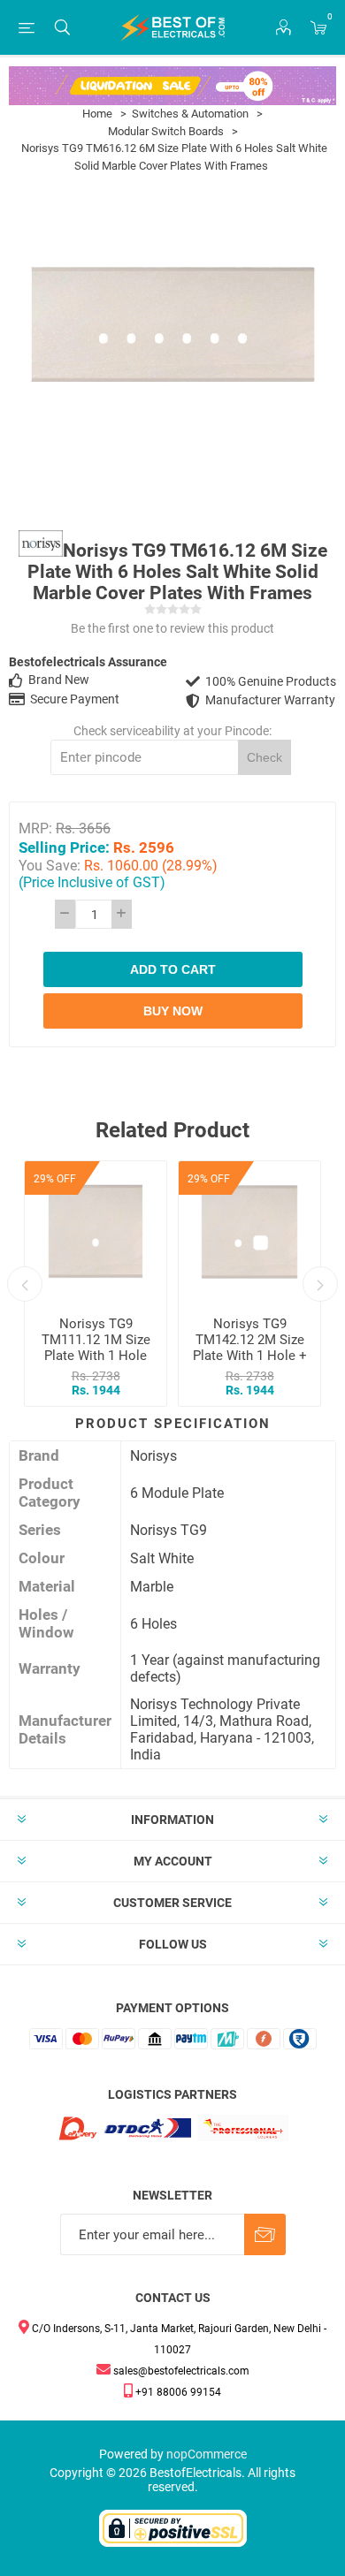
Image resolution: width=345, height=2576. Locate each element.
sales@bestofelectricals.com (180, 2371)
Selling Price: (64, 847)
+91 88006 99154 (177, 2392)
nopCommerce (207, 2454)
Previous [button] (25, 1284)
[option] (96, 1284)
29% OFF (55, 1179)
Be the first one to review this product (172, 628)
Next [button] (320, 1284)
